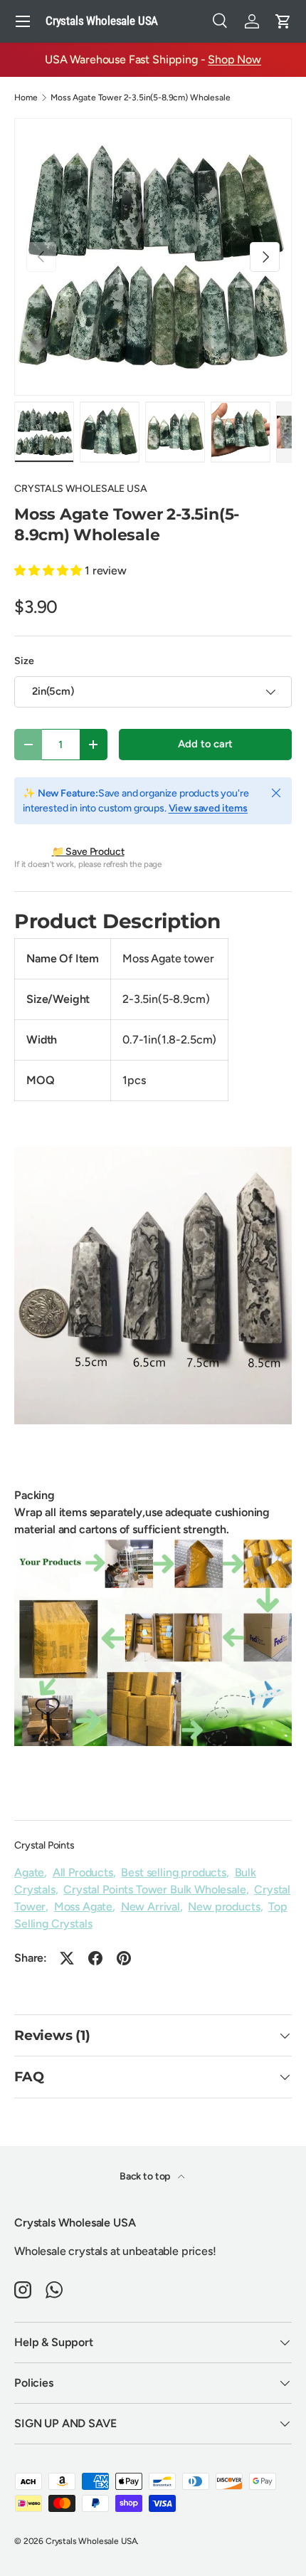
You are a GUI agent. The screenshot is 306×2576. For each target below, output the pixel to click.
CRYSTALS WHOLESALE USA (80, 489)
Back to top (146, 2176)
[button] (283, 21)
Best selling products (174, 1872)
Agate (29, 1872)
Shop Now (234, 59)
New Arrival (151, 1907)
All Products (83, 1872)
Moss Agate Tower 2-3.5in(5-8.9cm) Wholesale (140, 98)
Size (24, 661)
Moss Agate (83, 1907)
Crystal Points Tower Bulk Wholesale (154, 1889)
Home (26, 98)
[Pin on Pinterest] (124, 1958)
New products (224, 1907)
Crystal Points (44, 1845)
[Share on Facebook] (95, 1958)
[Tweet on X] (67, 1958)
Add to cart (205, 744)
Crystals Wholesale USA (91, 2541)
